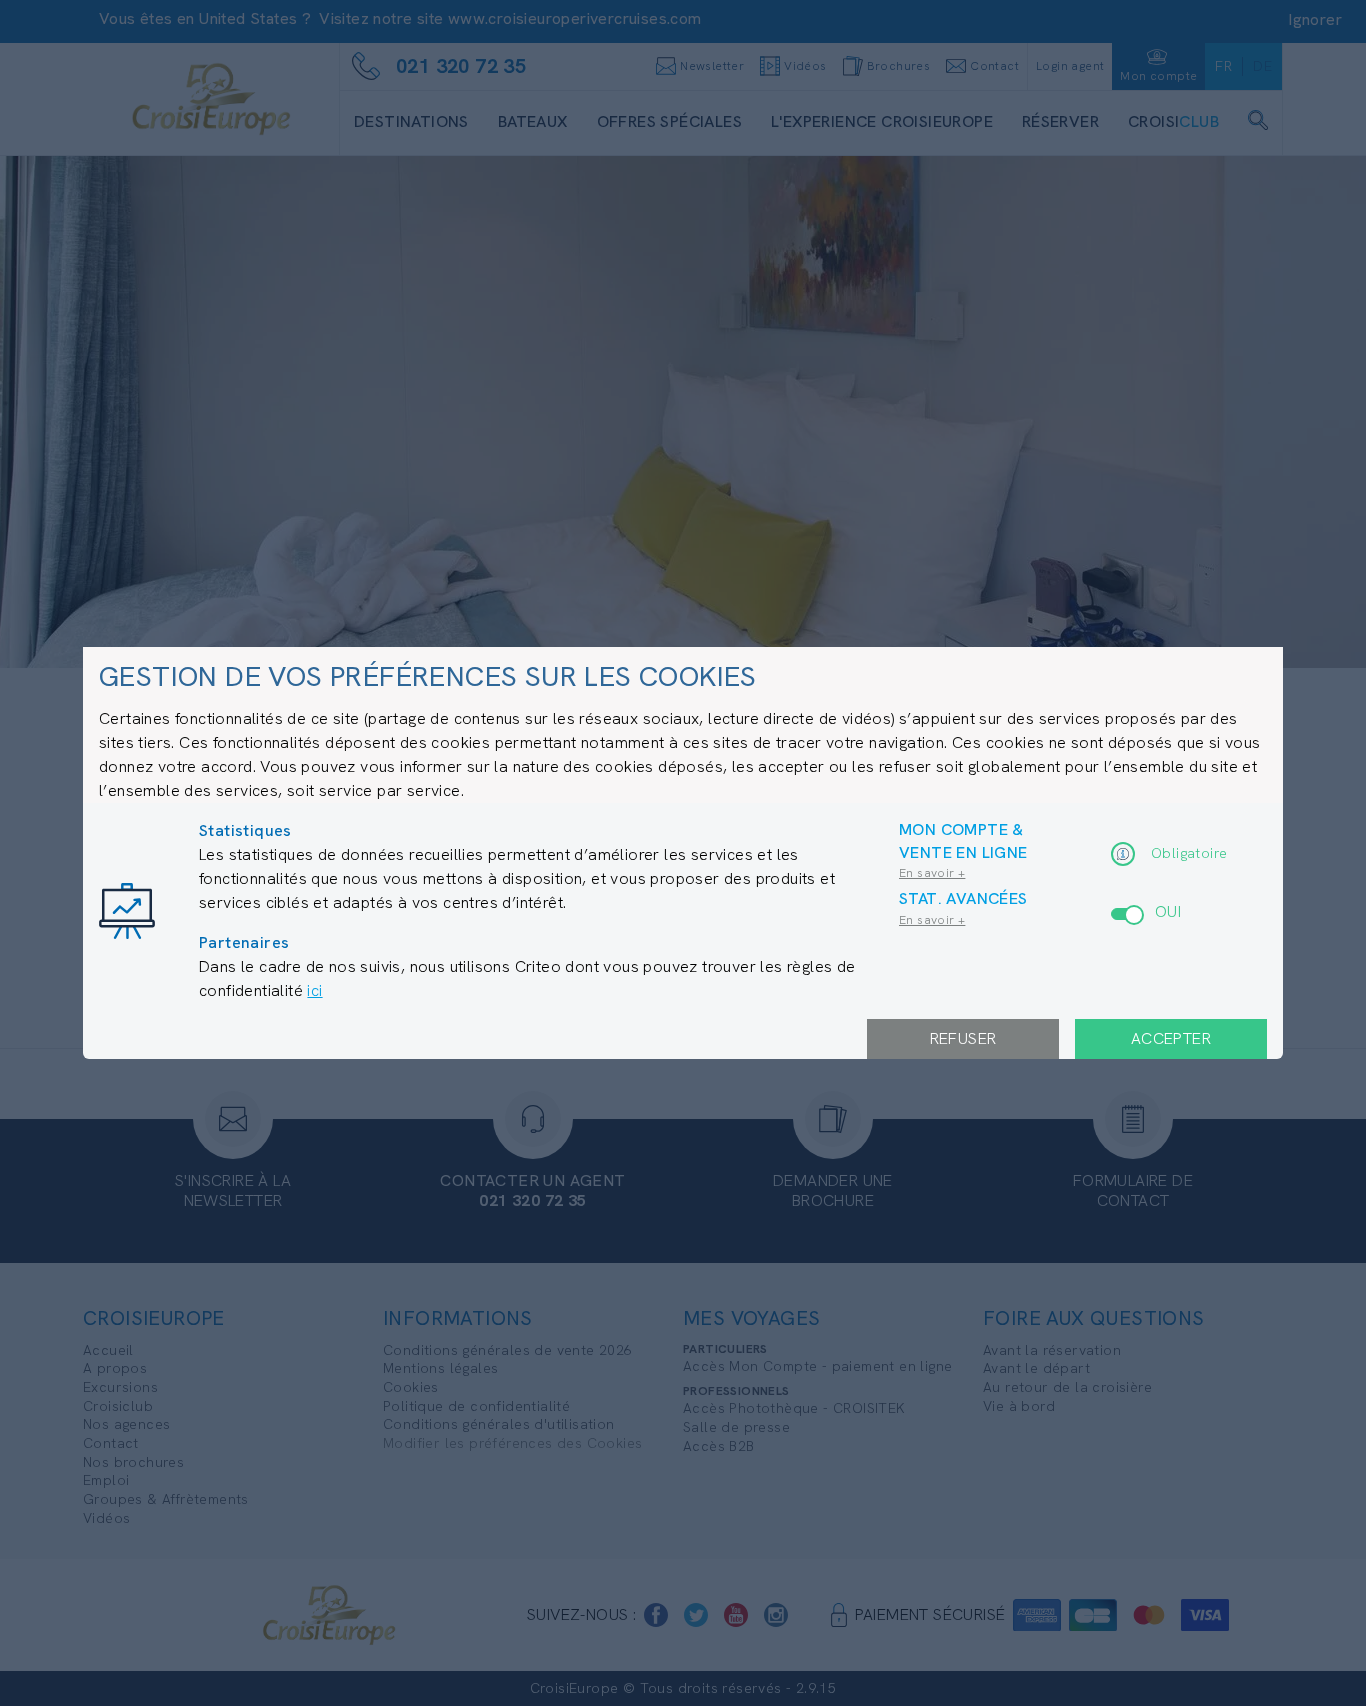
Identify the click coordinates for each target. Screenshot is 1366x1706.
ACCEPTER (1171, 1038)
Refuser (963, 1038)
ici (314, 990)
